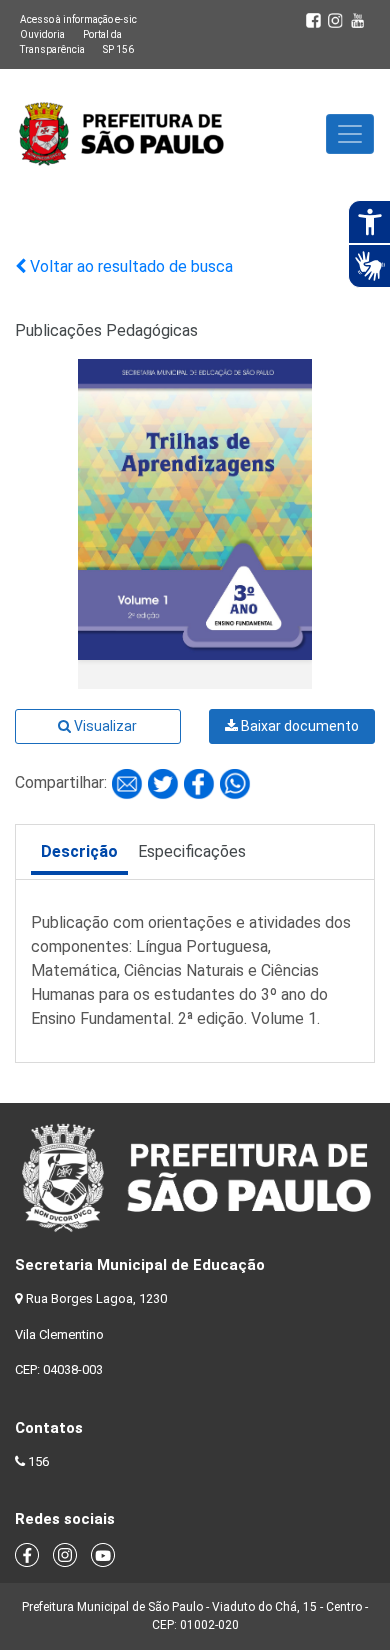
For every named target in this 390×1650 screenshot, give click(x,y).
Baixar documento (298, 726)
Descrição (79, 851)
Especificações (192, 851)
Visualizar (104, 726)
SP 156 (118, 49)
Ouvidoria (42, 34)
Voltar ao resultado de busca (129, 266)
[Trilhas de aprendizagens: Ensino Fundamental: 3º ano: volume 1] (129, 782)
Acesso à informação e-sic (78, 19)
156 (38, 1461)
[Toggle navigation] (350, 134)
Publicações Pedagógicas (106, 330)
